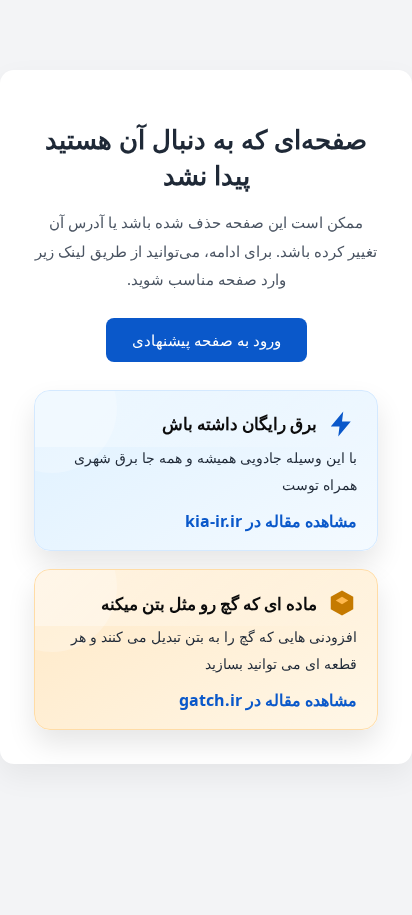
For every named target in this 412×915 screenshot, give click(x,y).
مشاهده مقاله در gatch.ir (268, 700)
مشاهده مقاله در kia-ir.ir (271, 521)
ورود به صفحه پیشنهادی (206, 340)
